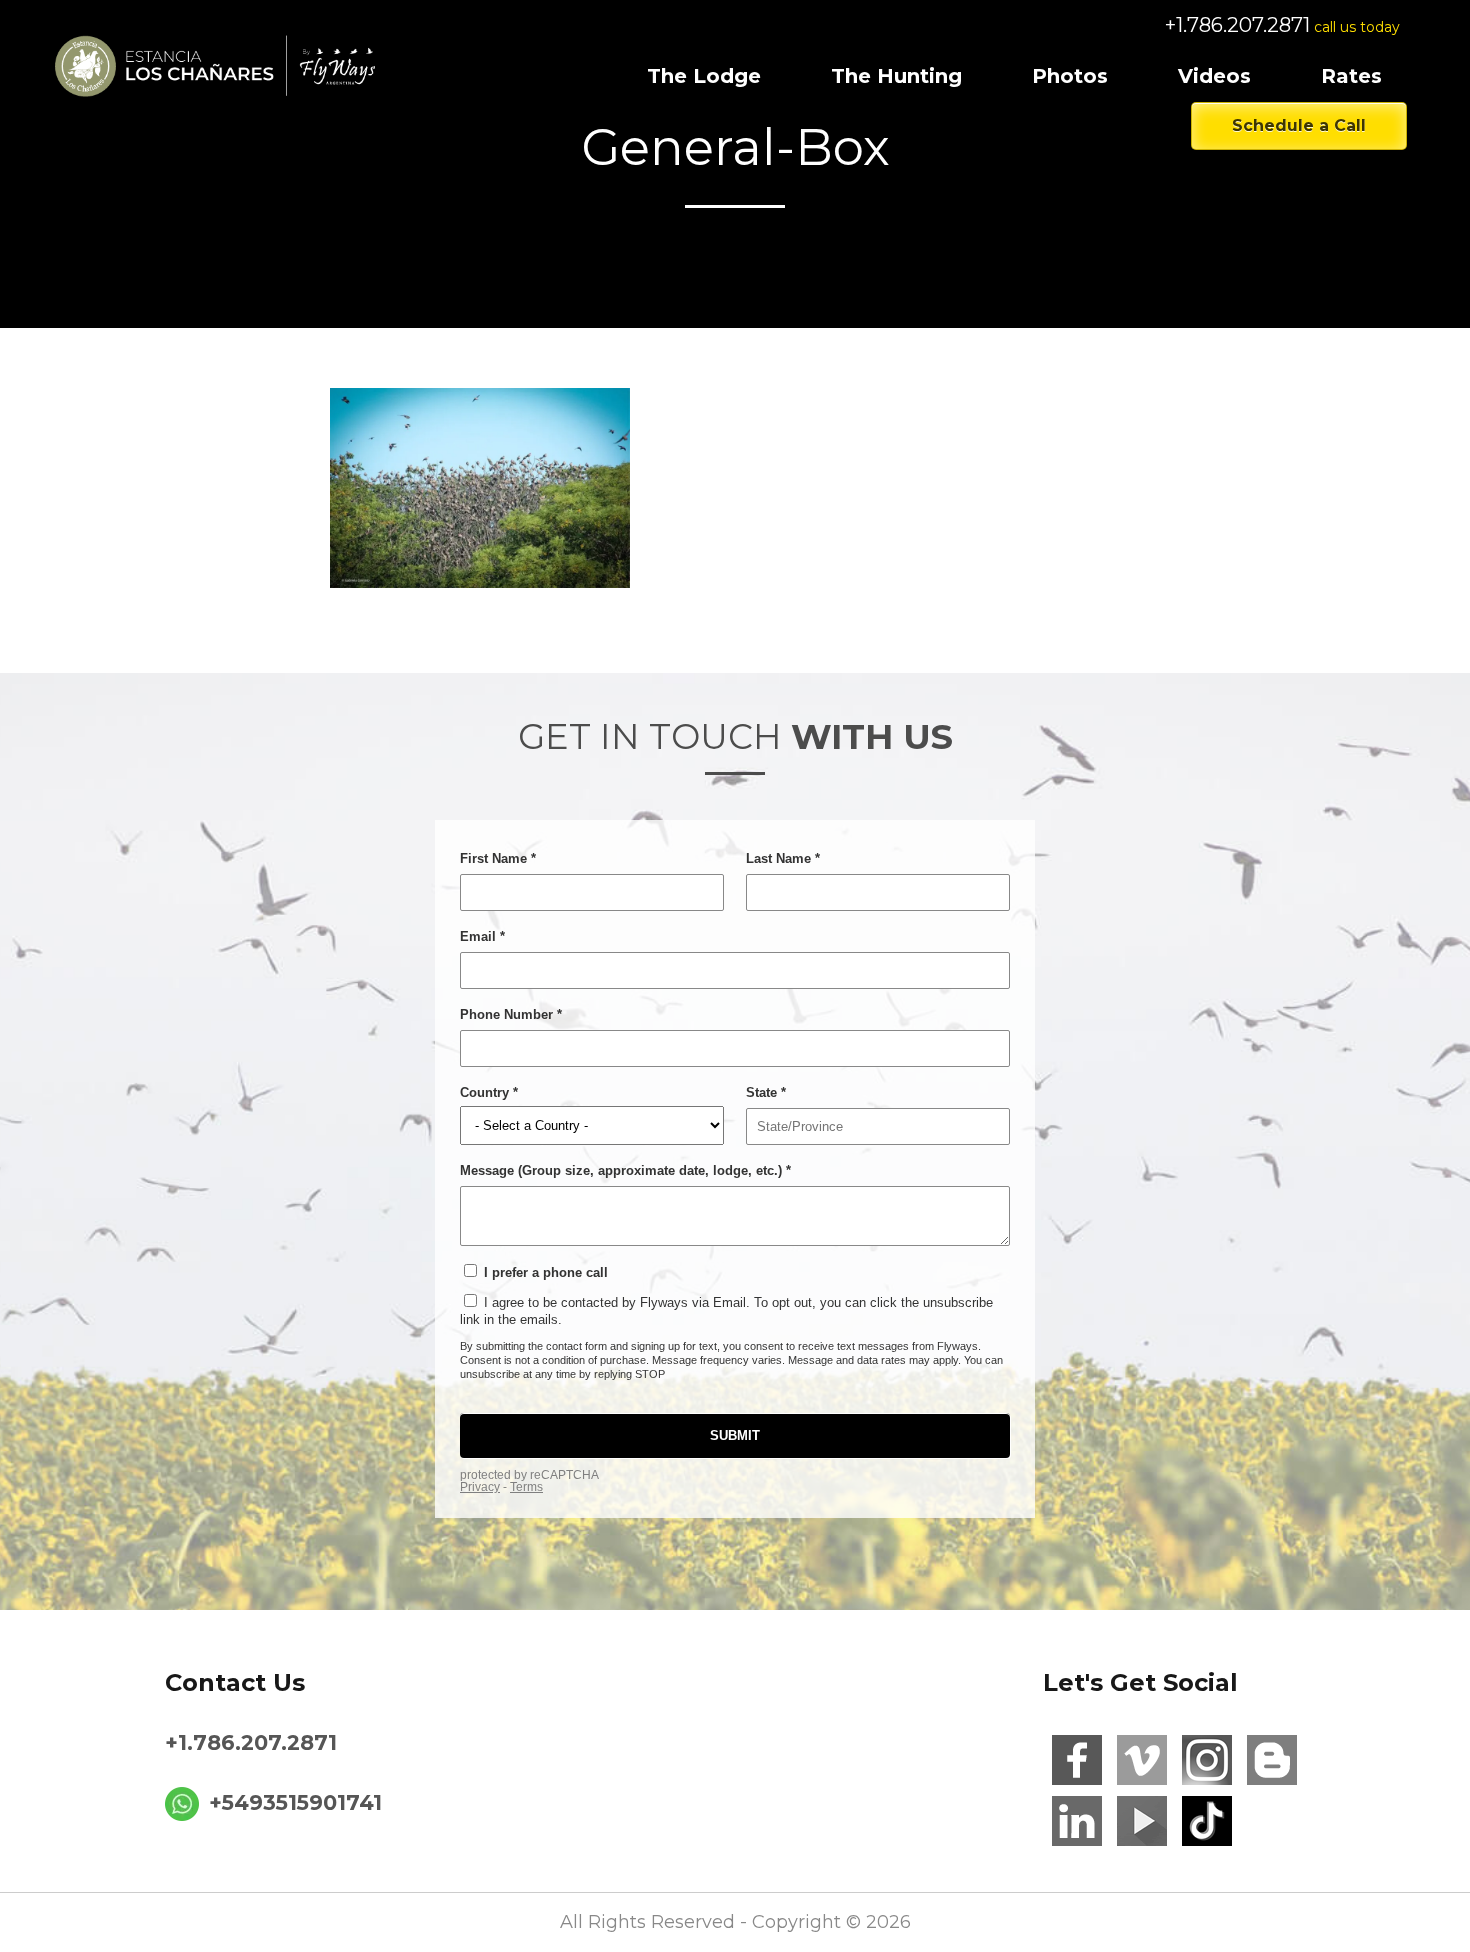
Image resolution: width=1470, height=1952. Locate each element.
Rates (1351, 76)
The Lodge (704, 76)
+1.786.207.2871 (1237, 25)
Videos (1214, 76)
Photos (1070, 76)
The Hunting (896, 76)
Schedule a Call (1299, 125)
